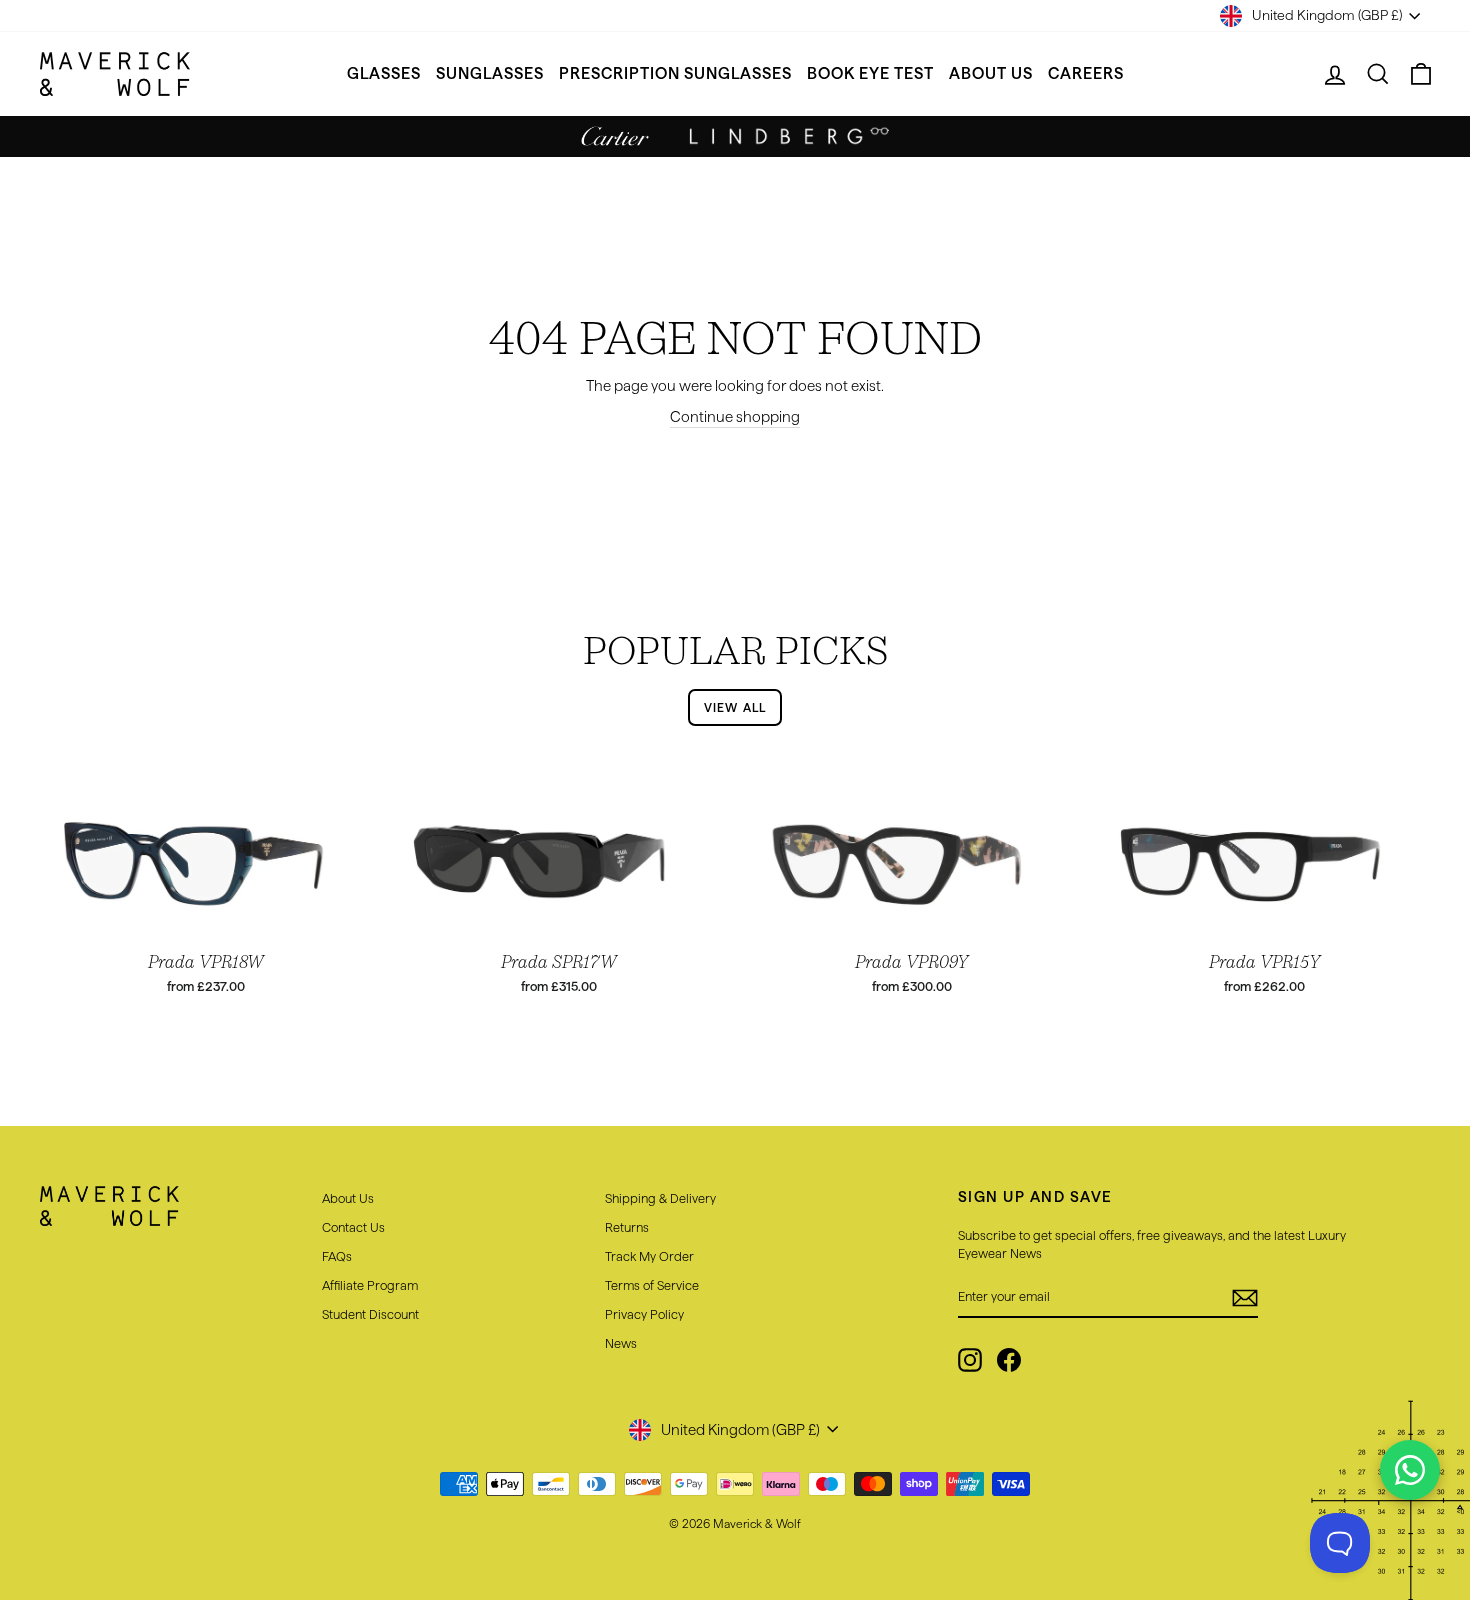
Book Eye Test (870, 73)
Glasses (384, 73)
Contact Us (353, 1227)
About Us (991, 73)
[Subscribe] (1245, 1298)
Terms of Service (652, 1285)
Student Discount (370, 1314)
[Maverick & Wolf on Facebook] (1009, 1360)
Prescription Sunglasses (675, 73)
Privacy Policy (644, 1314)
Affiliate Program (370, 1285)
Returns (627, 1227)
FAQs (337, 1256)
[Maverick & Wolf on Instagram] (970, 1360)
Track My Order (649, 1256)
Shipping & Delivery (660, 1198)
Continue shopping (735, 416)
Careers (1086, 73)
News (621, 1343)
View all (735, 707)
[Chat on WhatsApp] (1410, 1470)
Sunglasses (490, 73)
